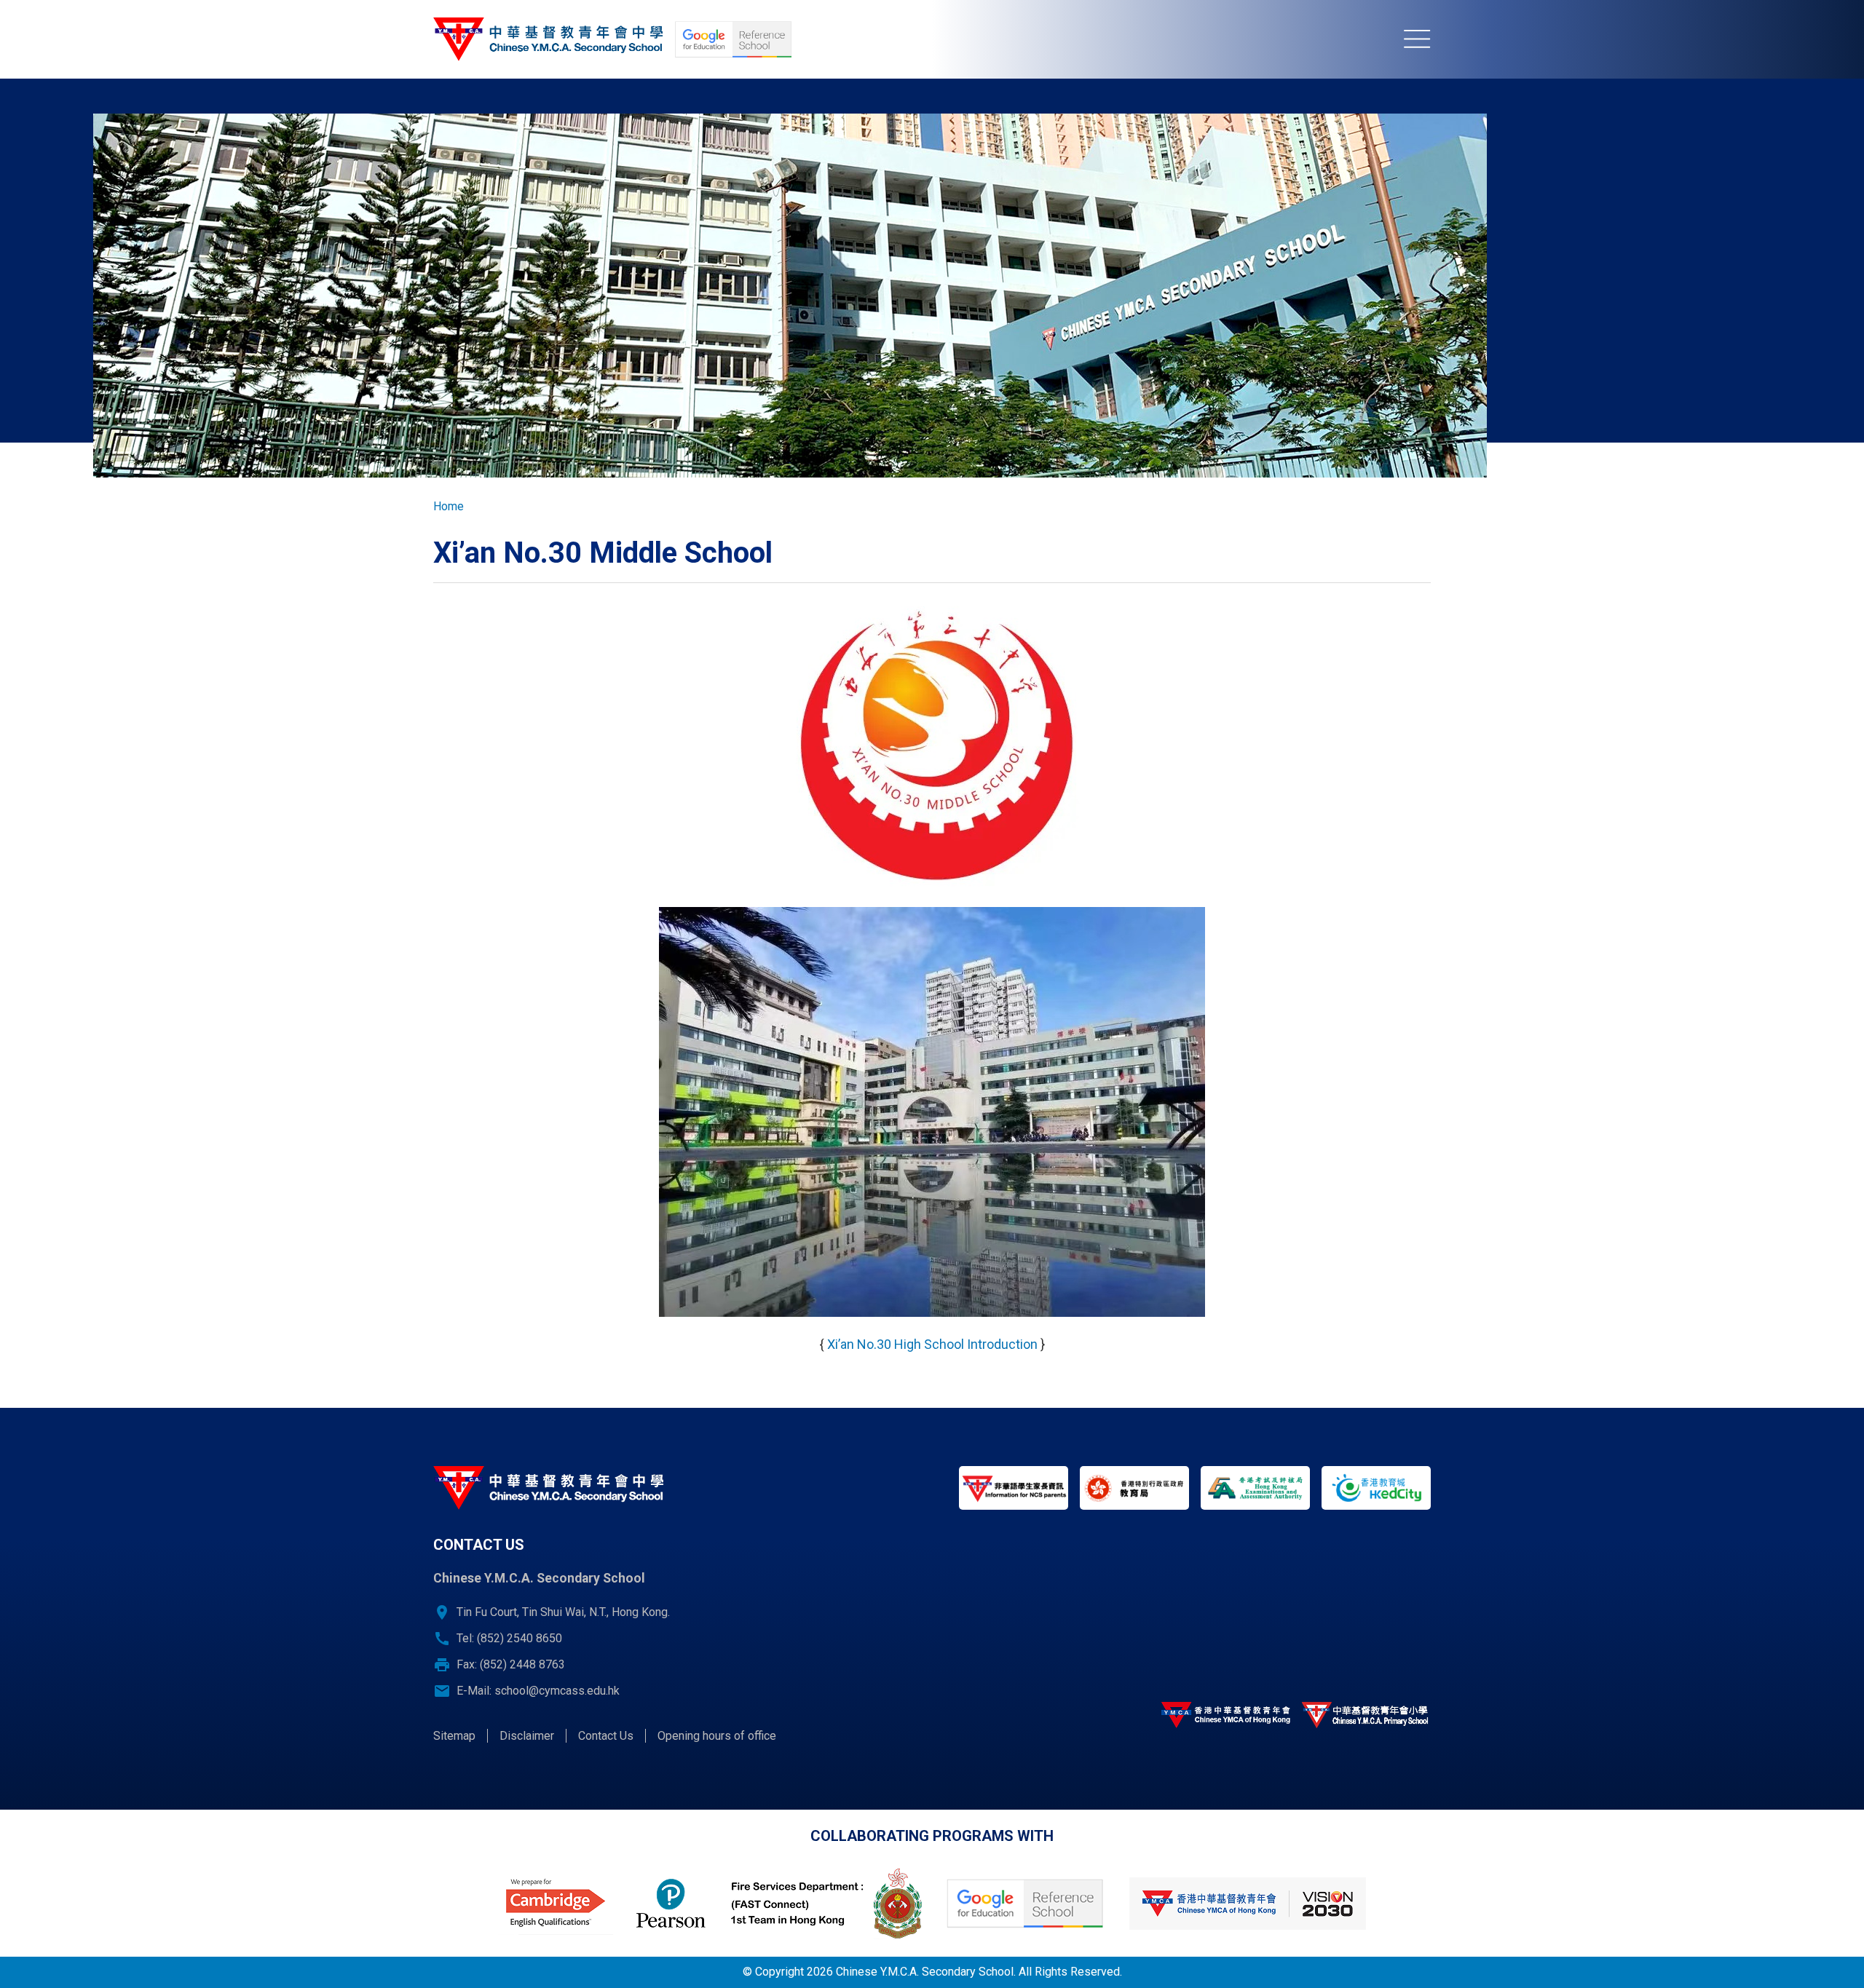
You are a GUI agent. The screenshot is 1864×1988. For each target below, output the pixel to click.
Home (449, 506)
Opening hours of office (717, 1736)
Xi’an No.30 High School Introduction (932, 1344)
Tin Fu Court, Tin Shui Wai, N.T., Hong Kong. (563, 1612)
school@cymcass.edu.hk (557, 1691)
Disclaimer (527, 1736)
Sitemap (454, 1736)
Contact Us (606, 1736)
